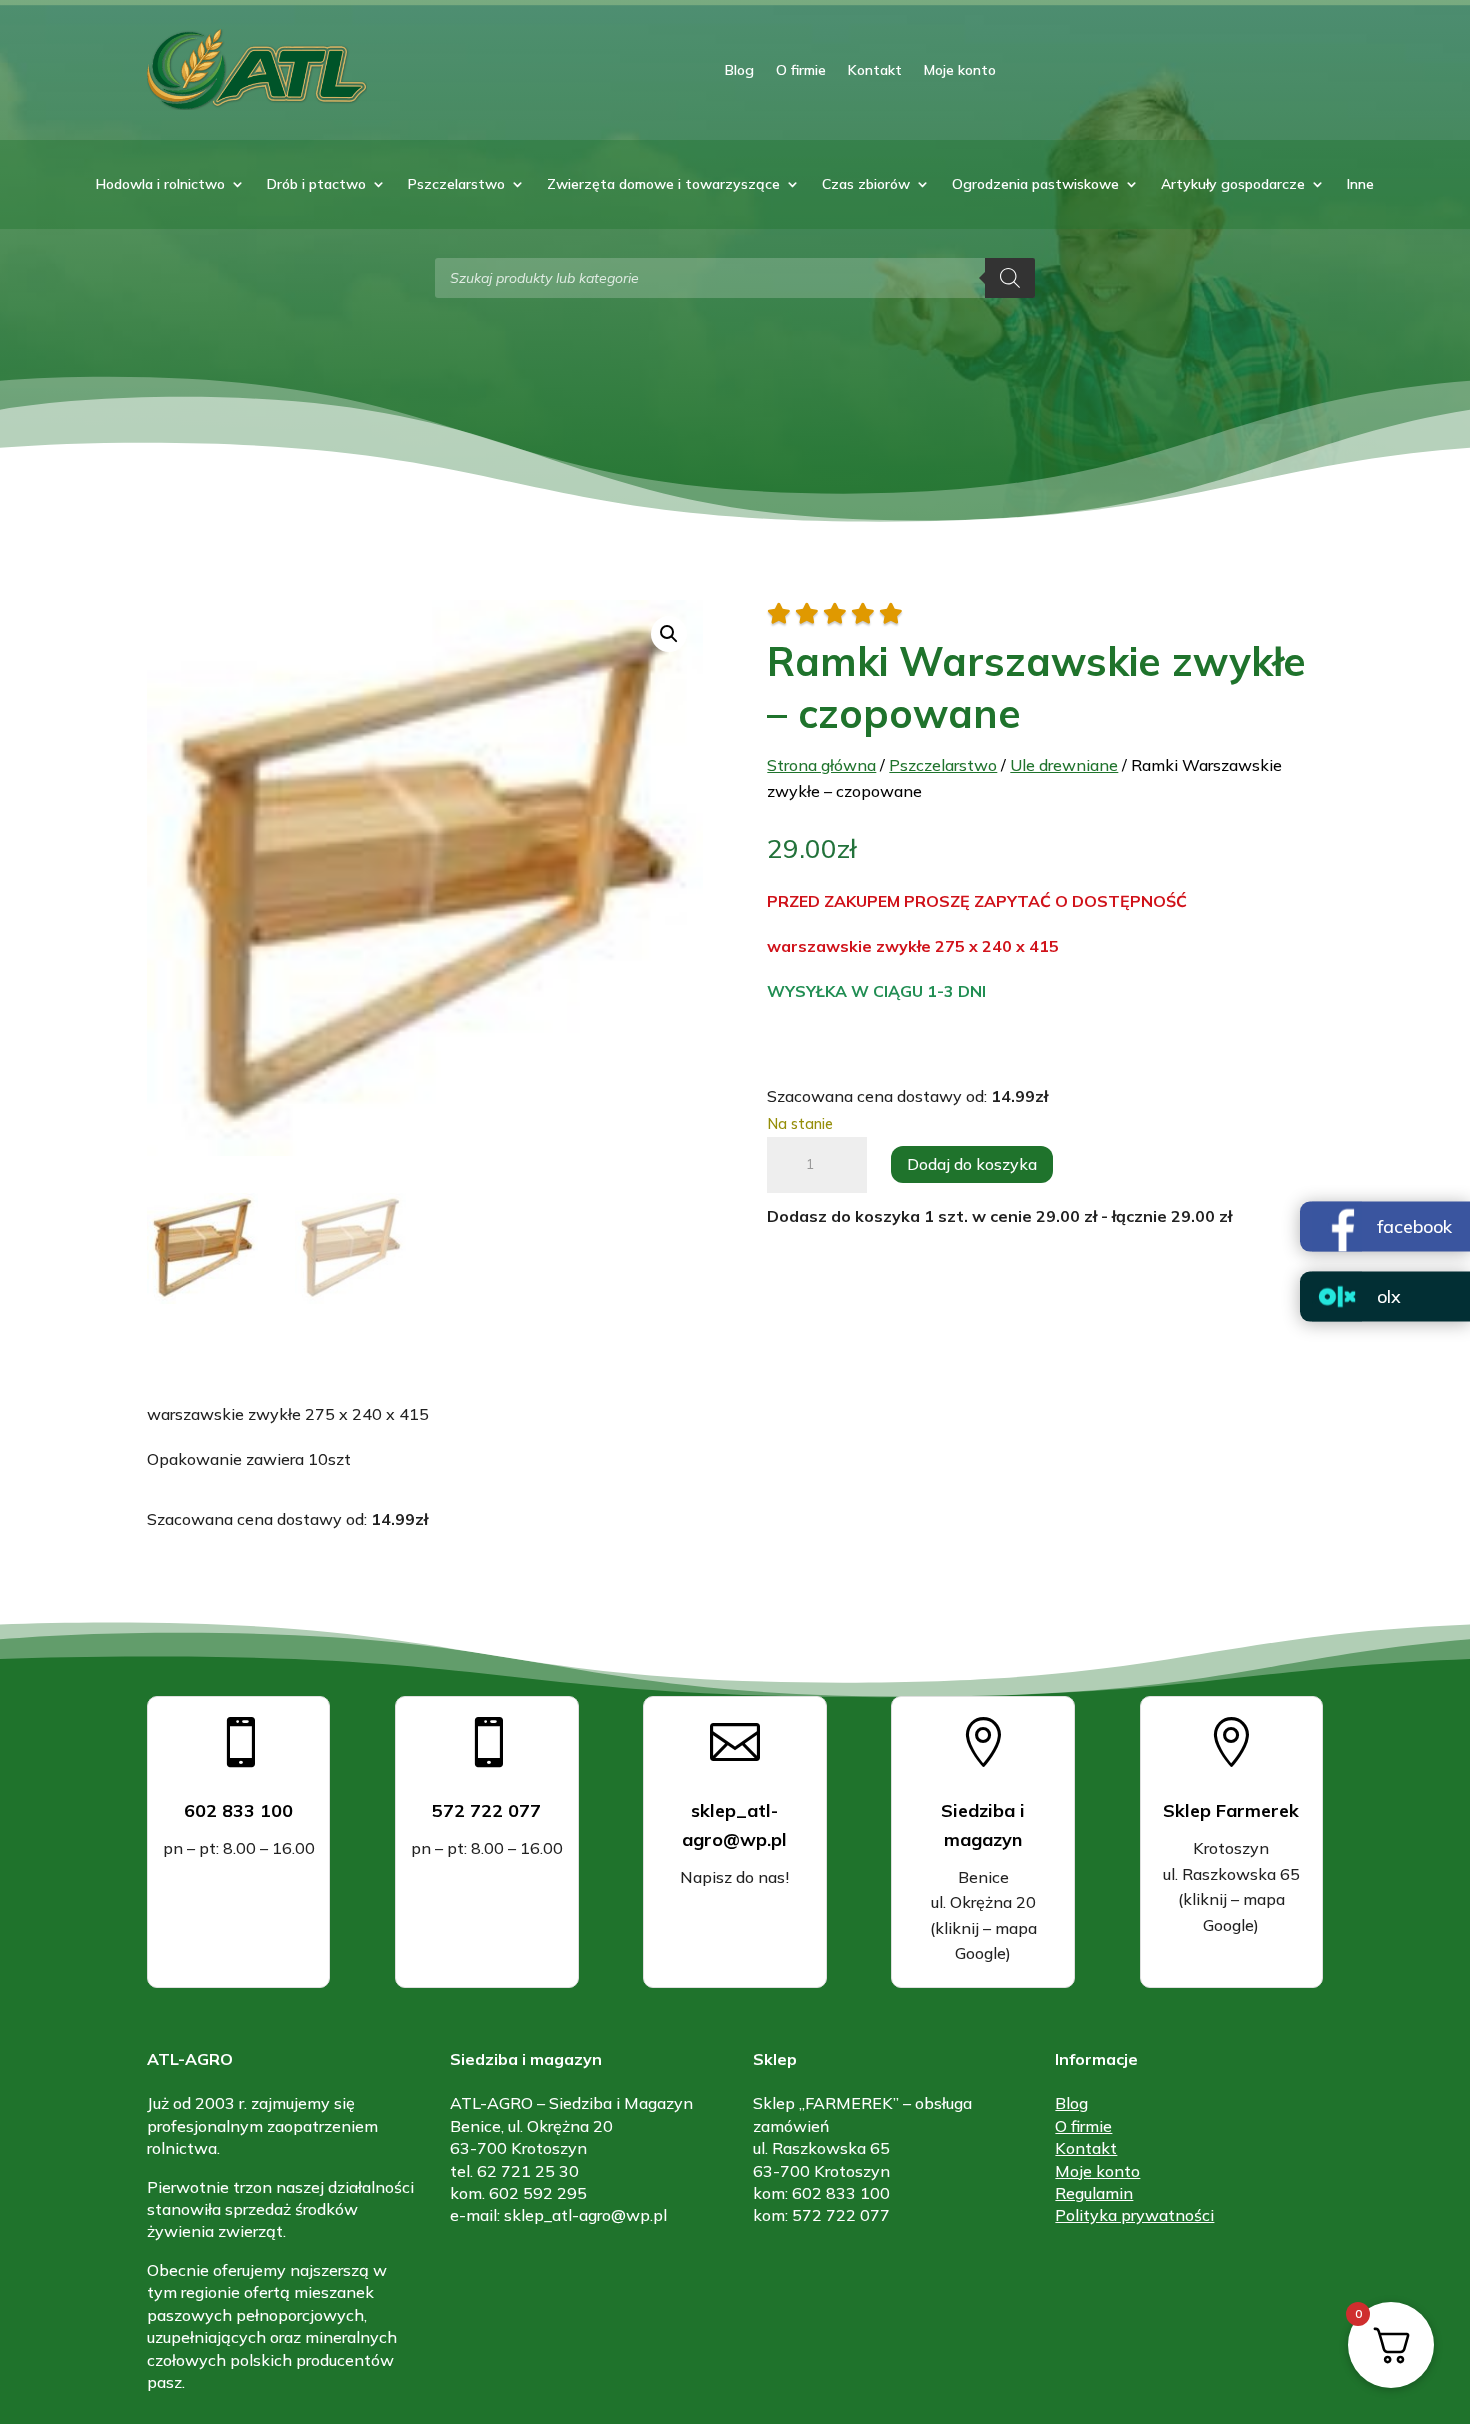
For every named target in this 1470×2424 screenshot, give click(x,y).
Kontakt (875, 70)
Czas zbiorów (866, 185)
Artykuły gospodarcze (1233, 185)
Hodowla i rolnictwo (160, 185)
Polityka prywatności (1134, 2215)
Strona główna (821, 765)
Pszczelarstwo (456, 185)
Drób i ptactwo (316, 185)
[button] (669, 634)
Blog (739, 70)
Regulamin (1094, 2193)
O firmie (801, 70)
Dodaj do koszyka (972, 1164)
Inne (1360, 185)
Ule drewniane (1064, 765)
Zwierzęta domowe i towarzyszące (663, 185)
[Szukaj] (1010, 278)
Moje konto (960, 70)
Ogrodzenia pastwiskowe (1035, 185)
